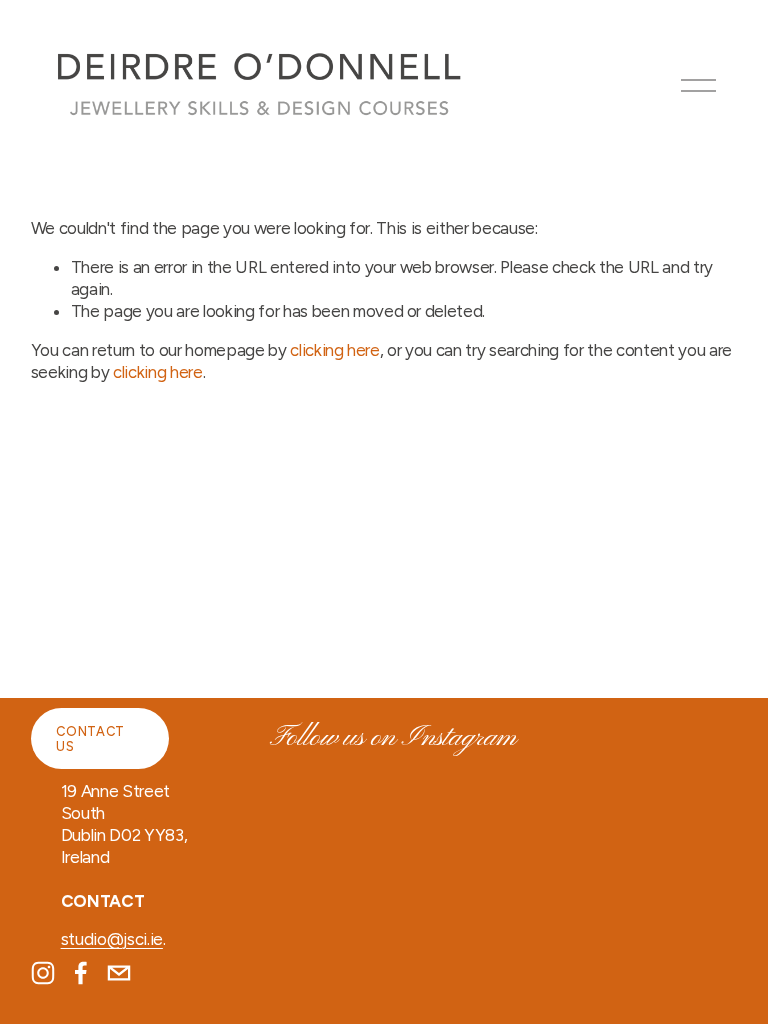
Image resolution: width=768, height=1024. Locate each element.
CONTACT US (90, 739)
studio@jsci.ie (112, 939)
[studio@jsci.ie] (119, 973)
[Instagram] (43, 973)
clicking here (335, 350)
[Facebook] (81, 973)
